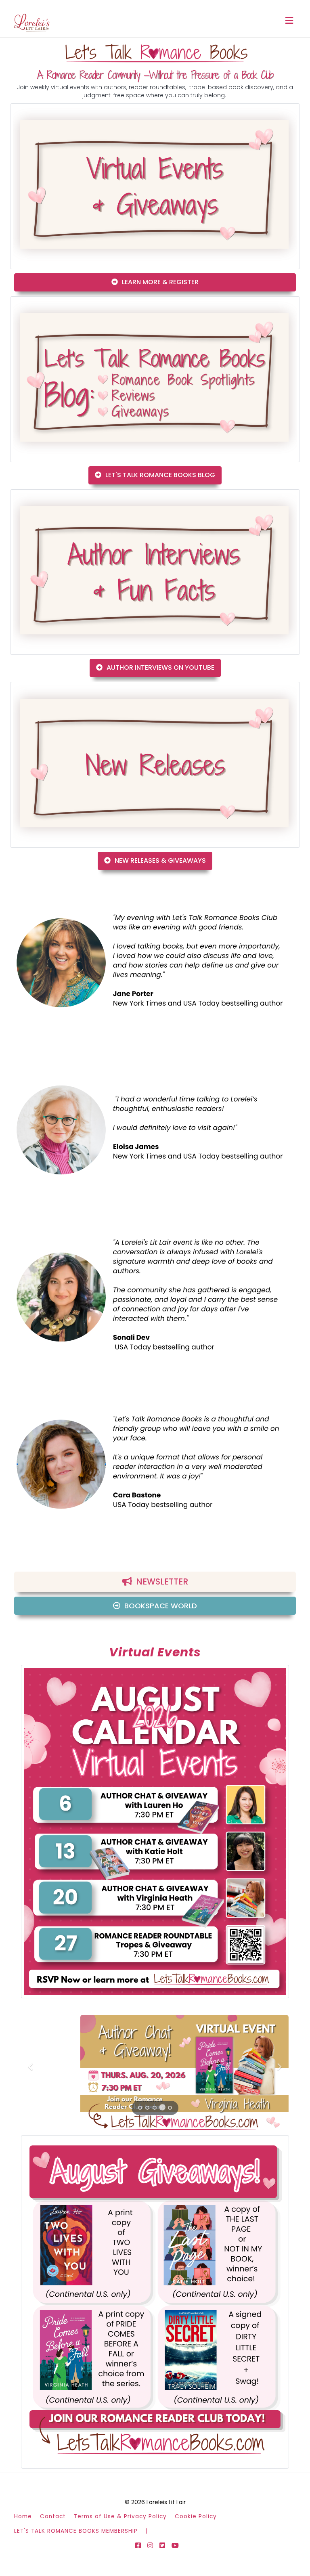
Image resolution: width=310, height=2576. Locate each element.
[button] (32, 2067)
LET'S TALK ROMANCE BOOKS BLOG (160, 475)
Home (23, 2516)
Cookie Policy (196, 2516)
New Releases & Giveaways (160, 860)
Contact (53, 2516)
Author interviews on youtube (160, 668)
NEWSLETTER (162, 1581)
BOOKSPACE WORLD (161, 1606)
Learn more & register (160, 282)
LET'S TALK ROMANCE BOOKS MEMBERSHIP (76, 2531)
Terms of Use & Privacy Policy (120, 2516)
